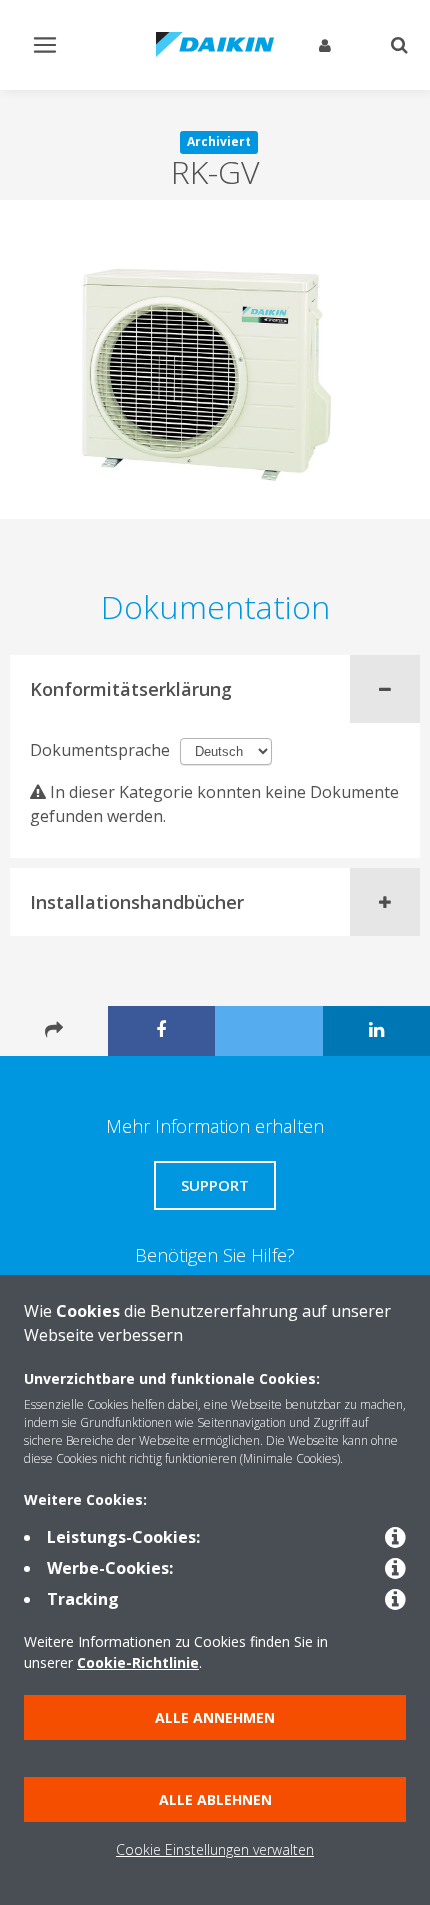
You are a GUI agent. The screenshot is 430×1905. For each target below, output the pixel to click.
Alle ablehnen (215, 1799)
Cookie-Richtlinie (138, 1662)
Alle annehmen (215, 1717)
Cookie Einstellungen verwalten (215, 1849)
